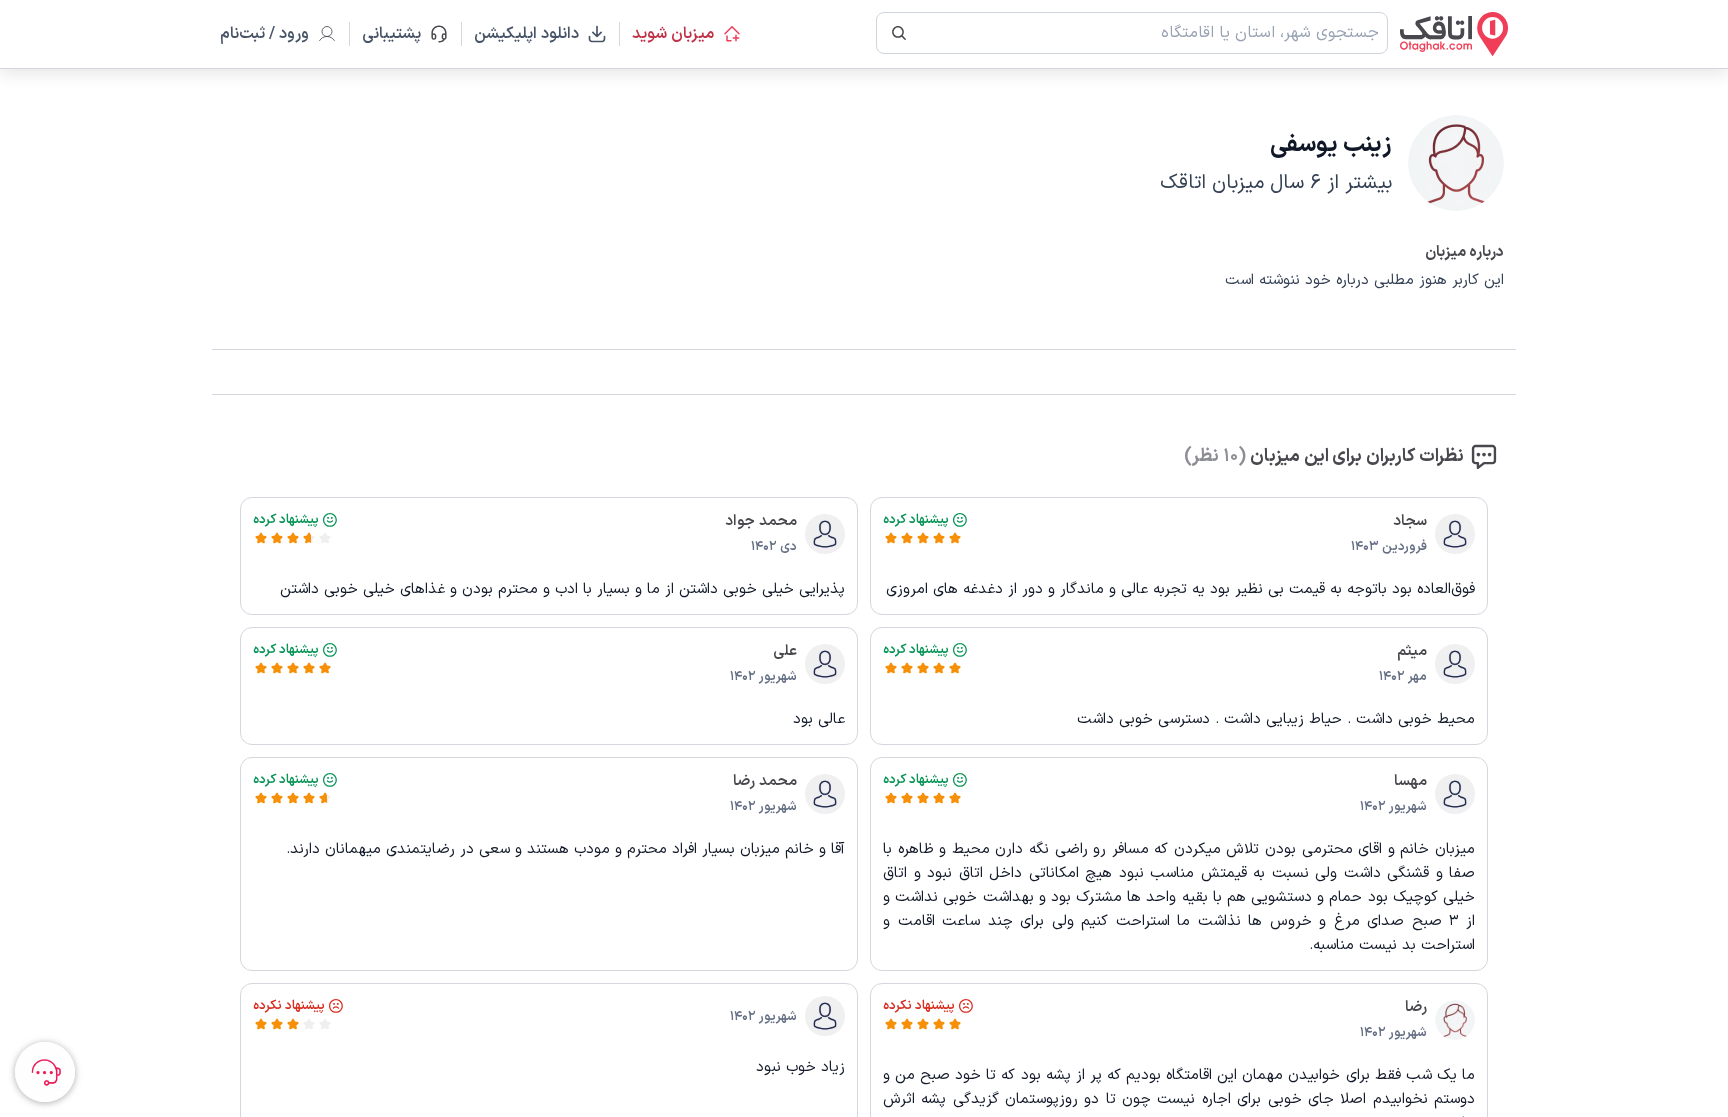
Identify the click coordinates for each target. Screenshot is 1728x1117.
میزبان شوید (673, 34)
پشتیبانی (400, 34)
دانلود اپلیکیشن (526, 34)
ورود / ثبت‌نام (264, 34)
